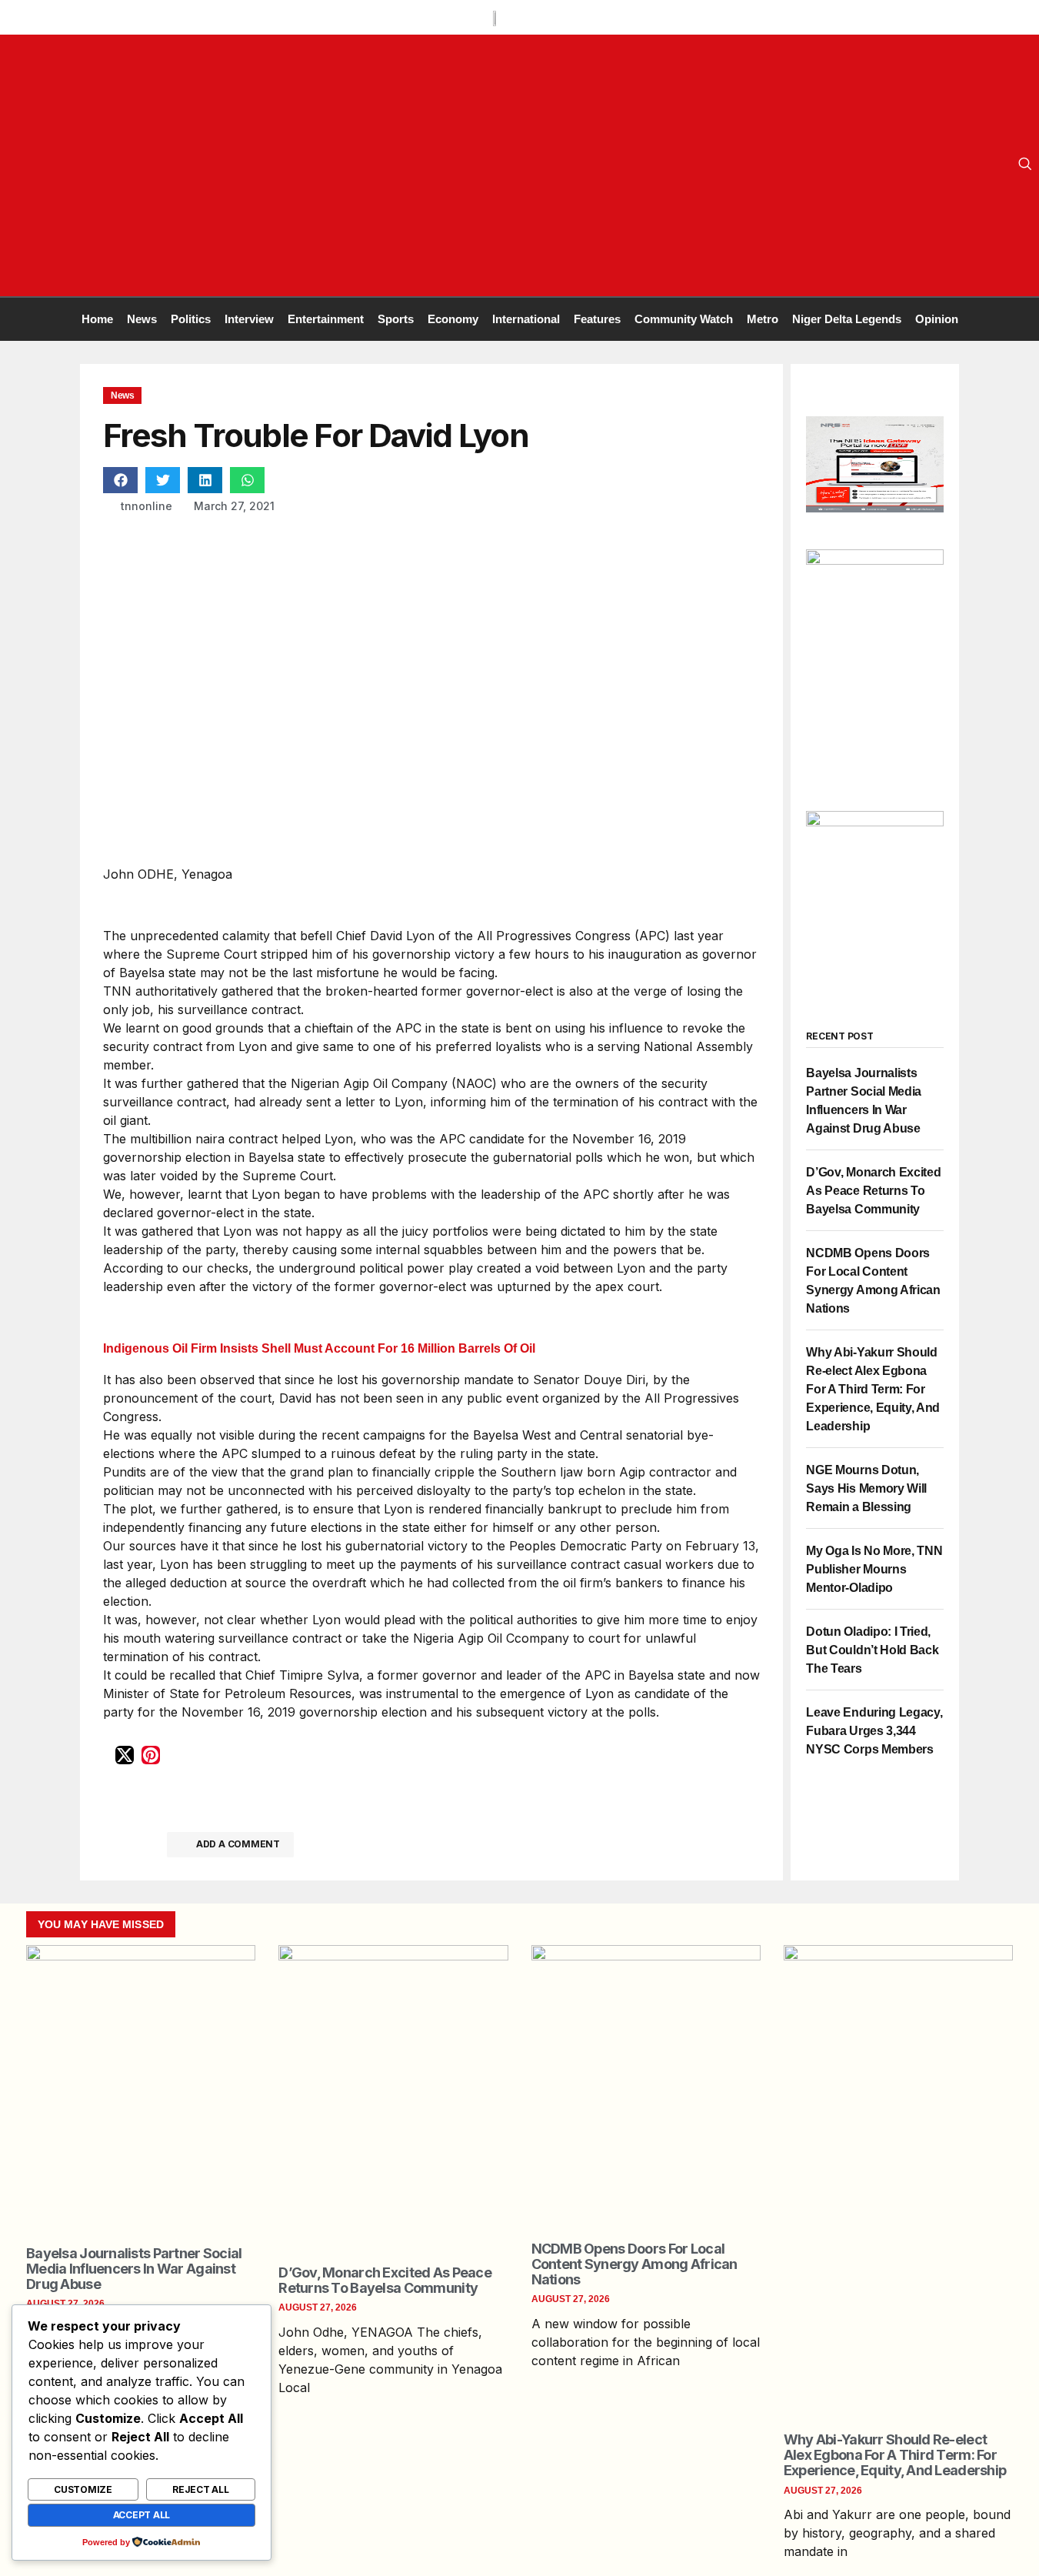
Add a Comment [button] (238, 1844)
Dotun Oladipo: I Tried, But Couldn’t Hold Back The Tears (872, 1650)
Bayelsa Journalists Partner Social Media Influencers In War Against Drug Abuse (134, 2269)
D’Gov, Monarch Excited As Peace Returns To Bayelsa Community (873, 1191)
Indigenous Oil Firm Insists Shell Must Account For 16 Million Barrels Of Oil (319, 1348)
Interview (249, 319)
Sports (396, 319)
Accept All (142, 2515)
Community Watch (684, 319)
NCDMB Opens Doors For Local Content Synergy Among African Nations (634, 2264)
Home (97, 319)
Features (597, 319)
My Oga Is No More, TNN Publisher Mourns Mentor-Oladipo (874, 1569)
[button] (120, 480)
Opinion (937, 319)
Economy (453, 319)
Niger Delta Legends (847, 319)
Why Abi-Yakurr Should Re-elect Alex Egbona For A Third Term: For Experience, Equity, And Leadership (873, 1389)
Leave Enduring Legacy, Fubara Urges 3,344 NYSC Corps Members (874, 1731)
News (142, 319)
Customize (83, 2489)
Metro (763, 319)
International (526, 319)
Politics (191, 319)
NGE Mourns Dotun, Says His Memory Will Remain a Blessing (866, 1488)
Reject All (201, 2489)
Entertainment (326, 319)
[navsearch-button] (1025, 165)
